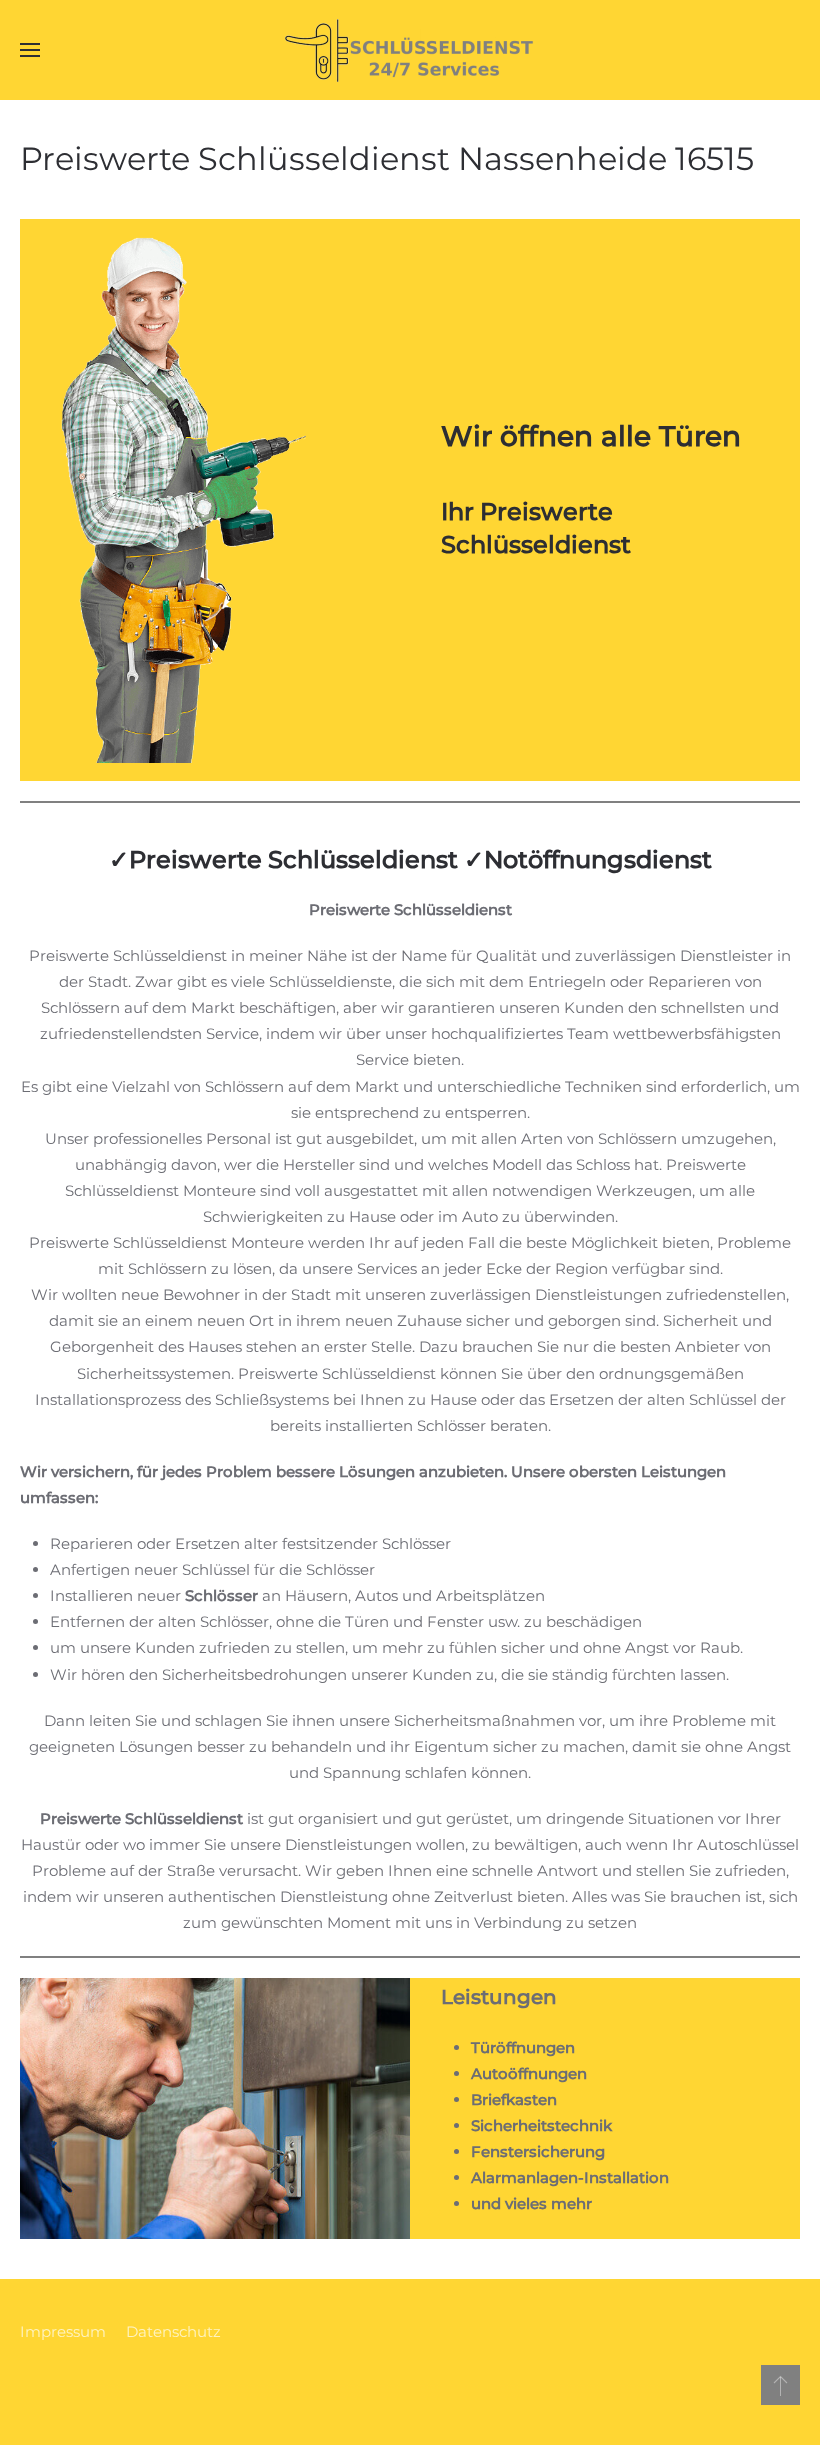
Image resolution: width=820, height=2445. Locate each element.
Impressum (63, 2331)
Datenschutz (173, 2331)
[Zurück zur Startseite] (410, 50)
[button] (30, 50)
